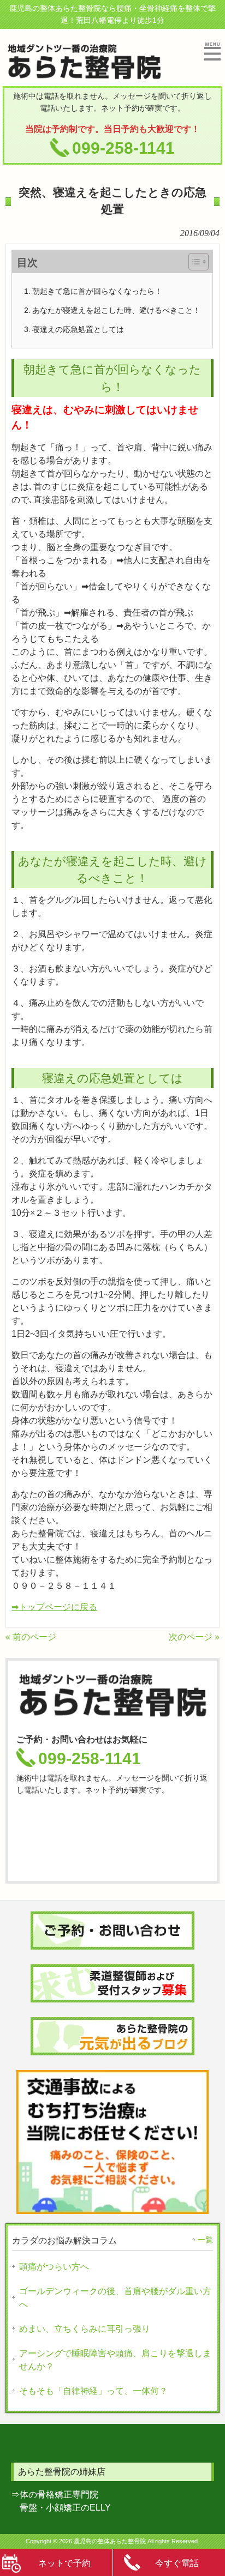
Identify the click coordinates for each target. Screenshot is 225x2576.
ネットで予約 (64, 2563)
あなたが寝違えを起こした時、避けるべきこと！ (116, 310)
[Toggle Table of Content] (193, 262)
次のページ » (194, 1637)
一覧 (205, 2240)
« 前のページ (31, 1637)
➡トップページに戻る (54, 1607)
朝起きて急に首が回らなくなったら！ (97, 291)
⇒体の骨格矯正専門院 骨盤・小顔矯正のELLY (61, 2501)
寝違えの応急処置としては (78, 329)
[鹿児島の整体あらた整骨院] (84, 76)
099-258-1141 (123, 148)
